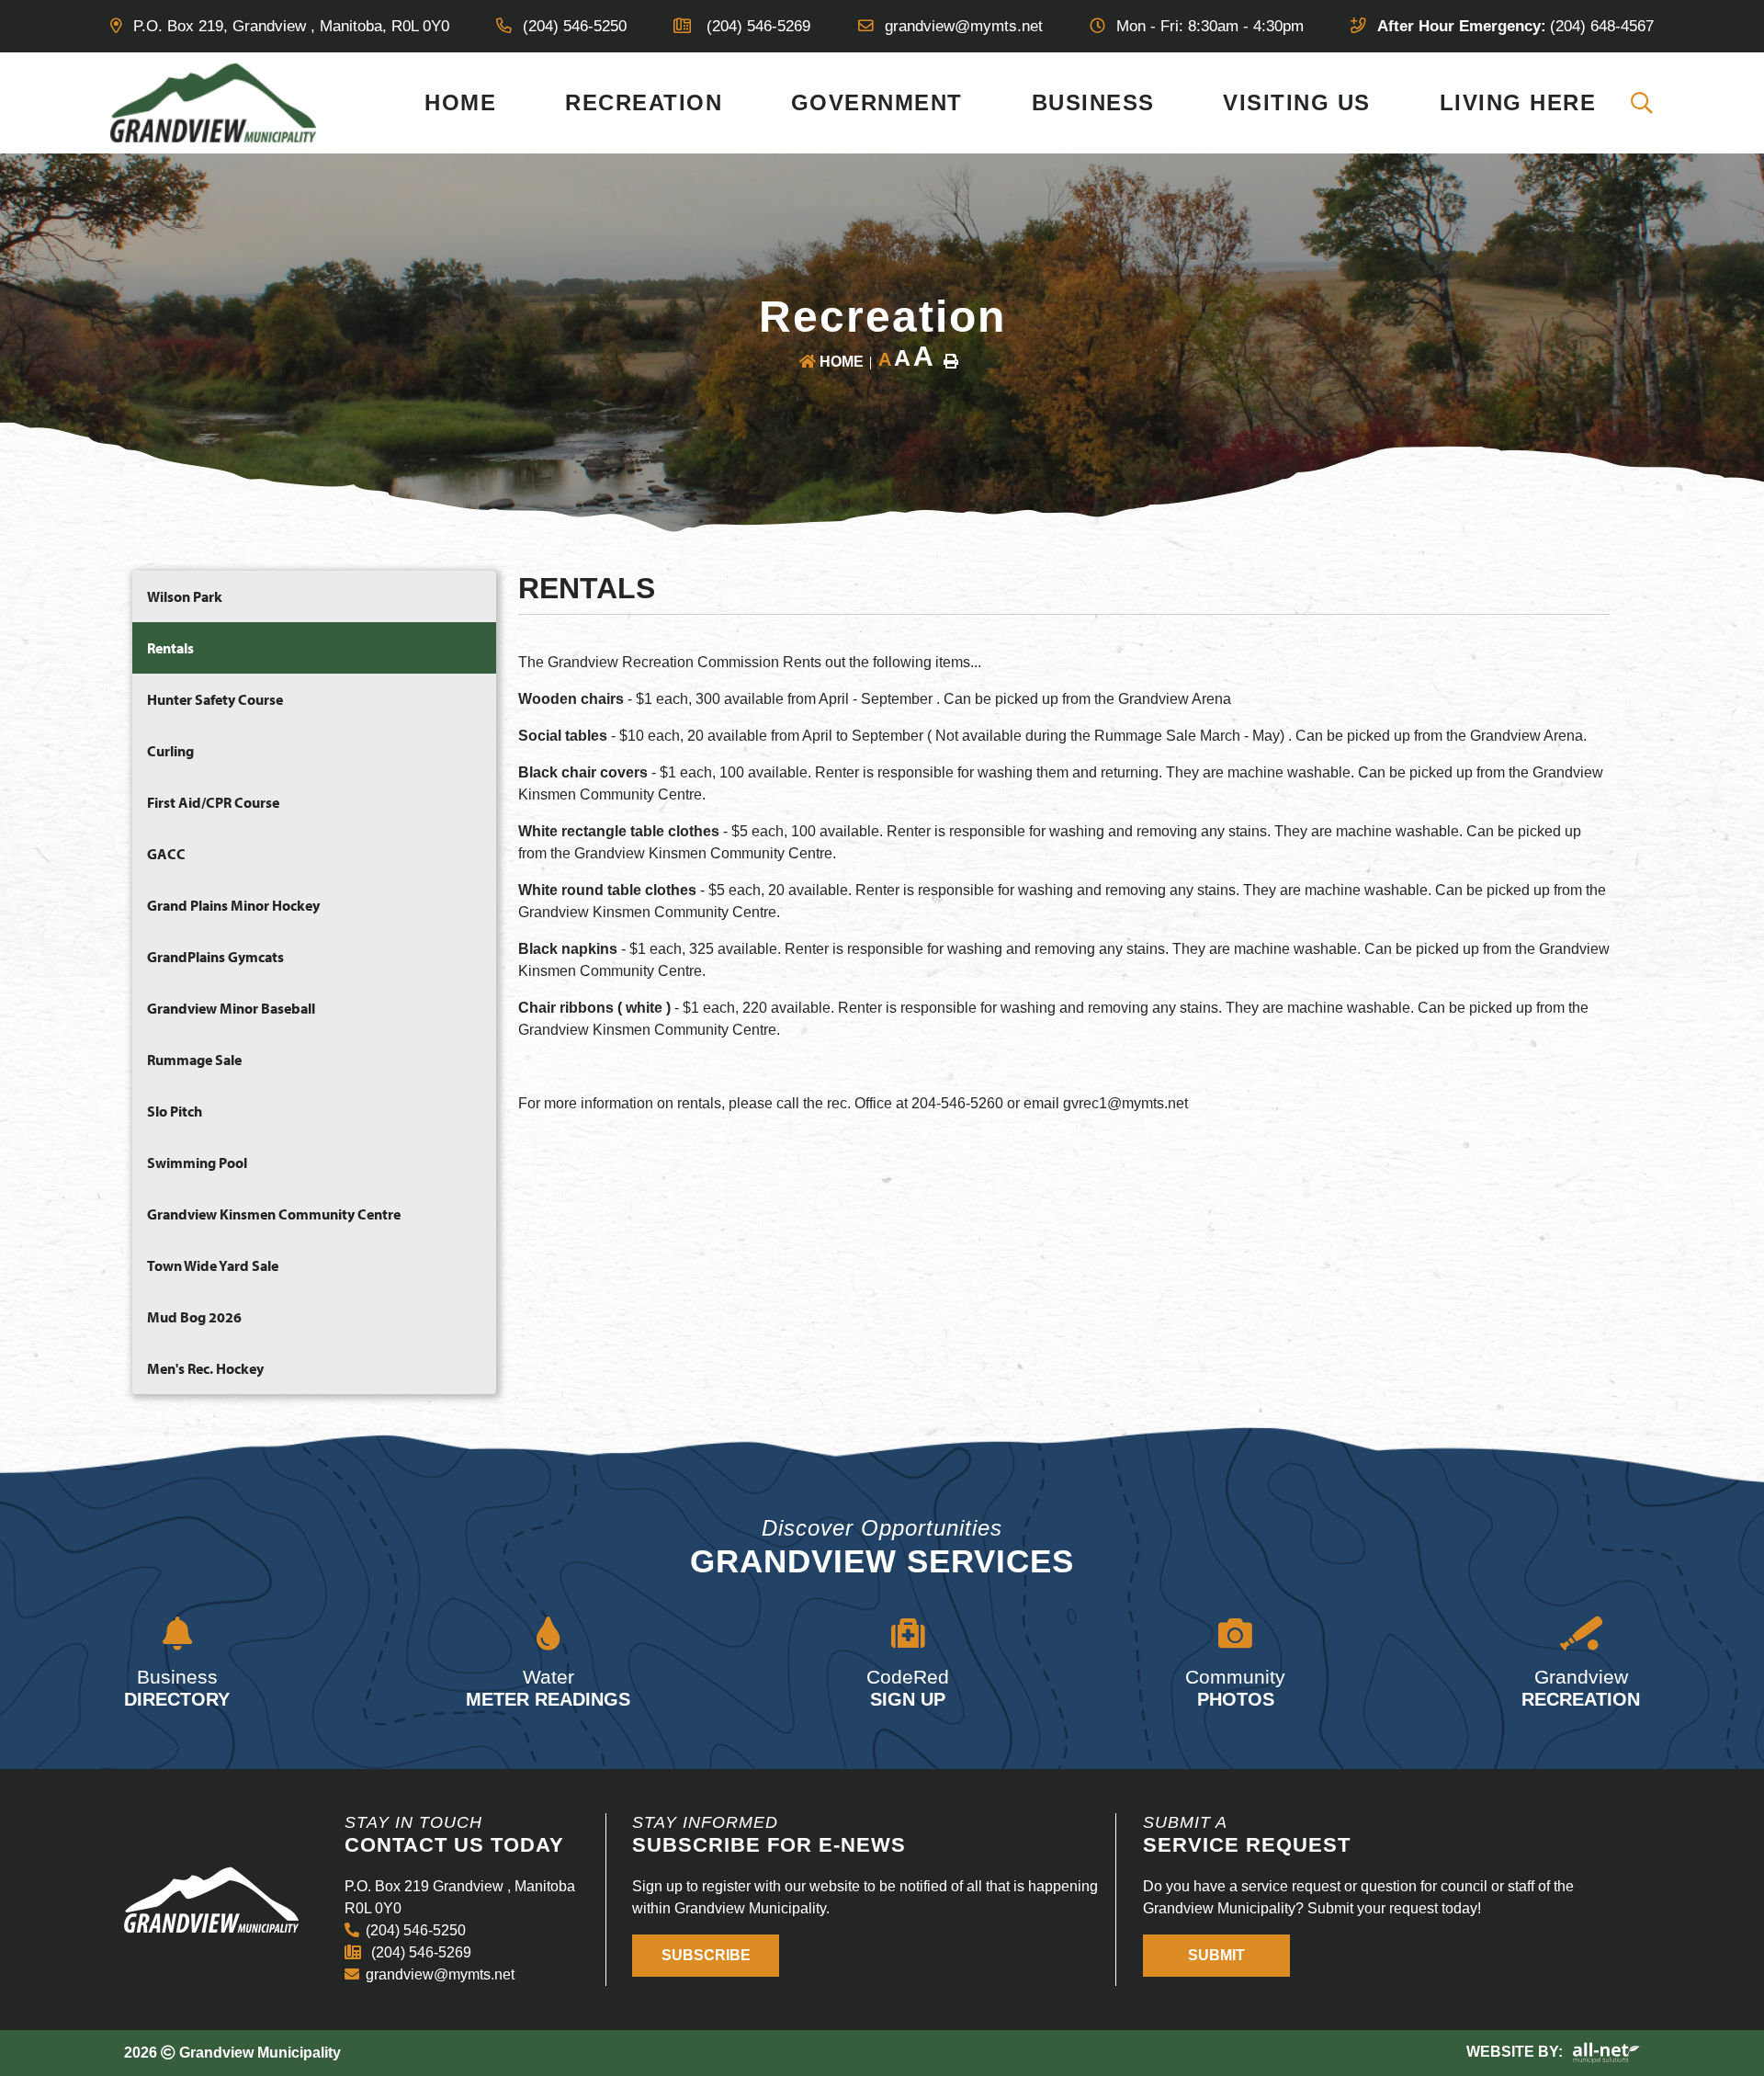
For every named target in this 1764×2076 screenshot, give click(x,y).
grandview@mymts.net (440, 1974)
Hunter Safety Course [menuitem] (215, 699)
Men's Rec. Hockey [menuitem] (205, 1368)
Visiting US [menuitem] (1297, 102)
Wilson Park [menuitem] (185, 596)
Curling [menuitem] (170, 751)
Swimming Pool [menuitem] (197, 1163)
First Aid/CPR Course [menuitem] (213, 802)
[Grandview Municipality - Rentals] (214, 102)
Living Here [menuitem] (1518, 102)
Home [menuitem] (460, 102)
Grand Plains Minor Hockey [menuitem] (233, 905)
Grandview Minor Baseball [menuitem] (231, 1008)
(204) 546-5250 (416, 1930)
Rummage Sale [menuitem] (194, 1060)
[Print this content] (951, 361)
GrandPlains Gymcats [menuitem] (215, 957)
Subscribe (706, 1956)
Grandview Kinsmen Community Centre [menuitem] (274, 1214)
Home (842, 362)
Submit (1216, 1956)
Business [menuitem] (1093, 102)
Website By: (1516, 2053)
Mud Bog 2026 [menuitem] (194, 1317)
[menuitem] (1643, 103)
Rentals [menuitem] (170, 648)
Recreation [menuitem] (644, 102)
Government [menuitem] (877, 102)
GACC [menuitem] (166, 854)
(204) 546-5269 (419, 1952)
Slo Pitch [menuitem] (175, 1111)
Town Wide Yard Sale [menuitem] (213, 1265)
